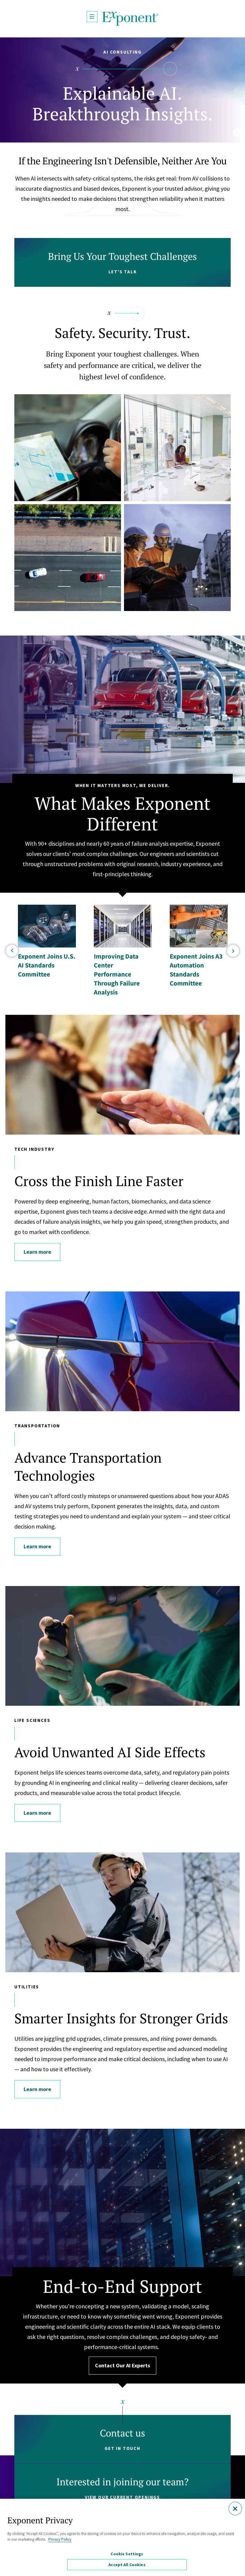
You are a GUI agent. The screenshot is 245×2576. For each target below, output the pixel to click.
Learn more (37, 1252)
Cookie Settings (127, 2554)
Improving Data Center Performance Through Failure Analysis (117, 974)
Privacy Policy (60, 2539)
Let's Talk (123, 272)
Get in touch (122, 2448)
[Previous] (12, 951)
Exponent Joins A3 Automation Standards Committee (196, 970)
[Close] (235, 2508)
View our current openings (122, 2497)
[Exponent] (130, 19)
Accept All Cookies (127, 2565)
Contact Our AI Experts (122, 2365)
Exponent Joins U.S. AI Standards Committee (47, 965)
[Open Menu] (92, 17)
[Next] (233, 951)
